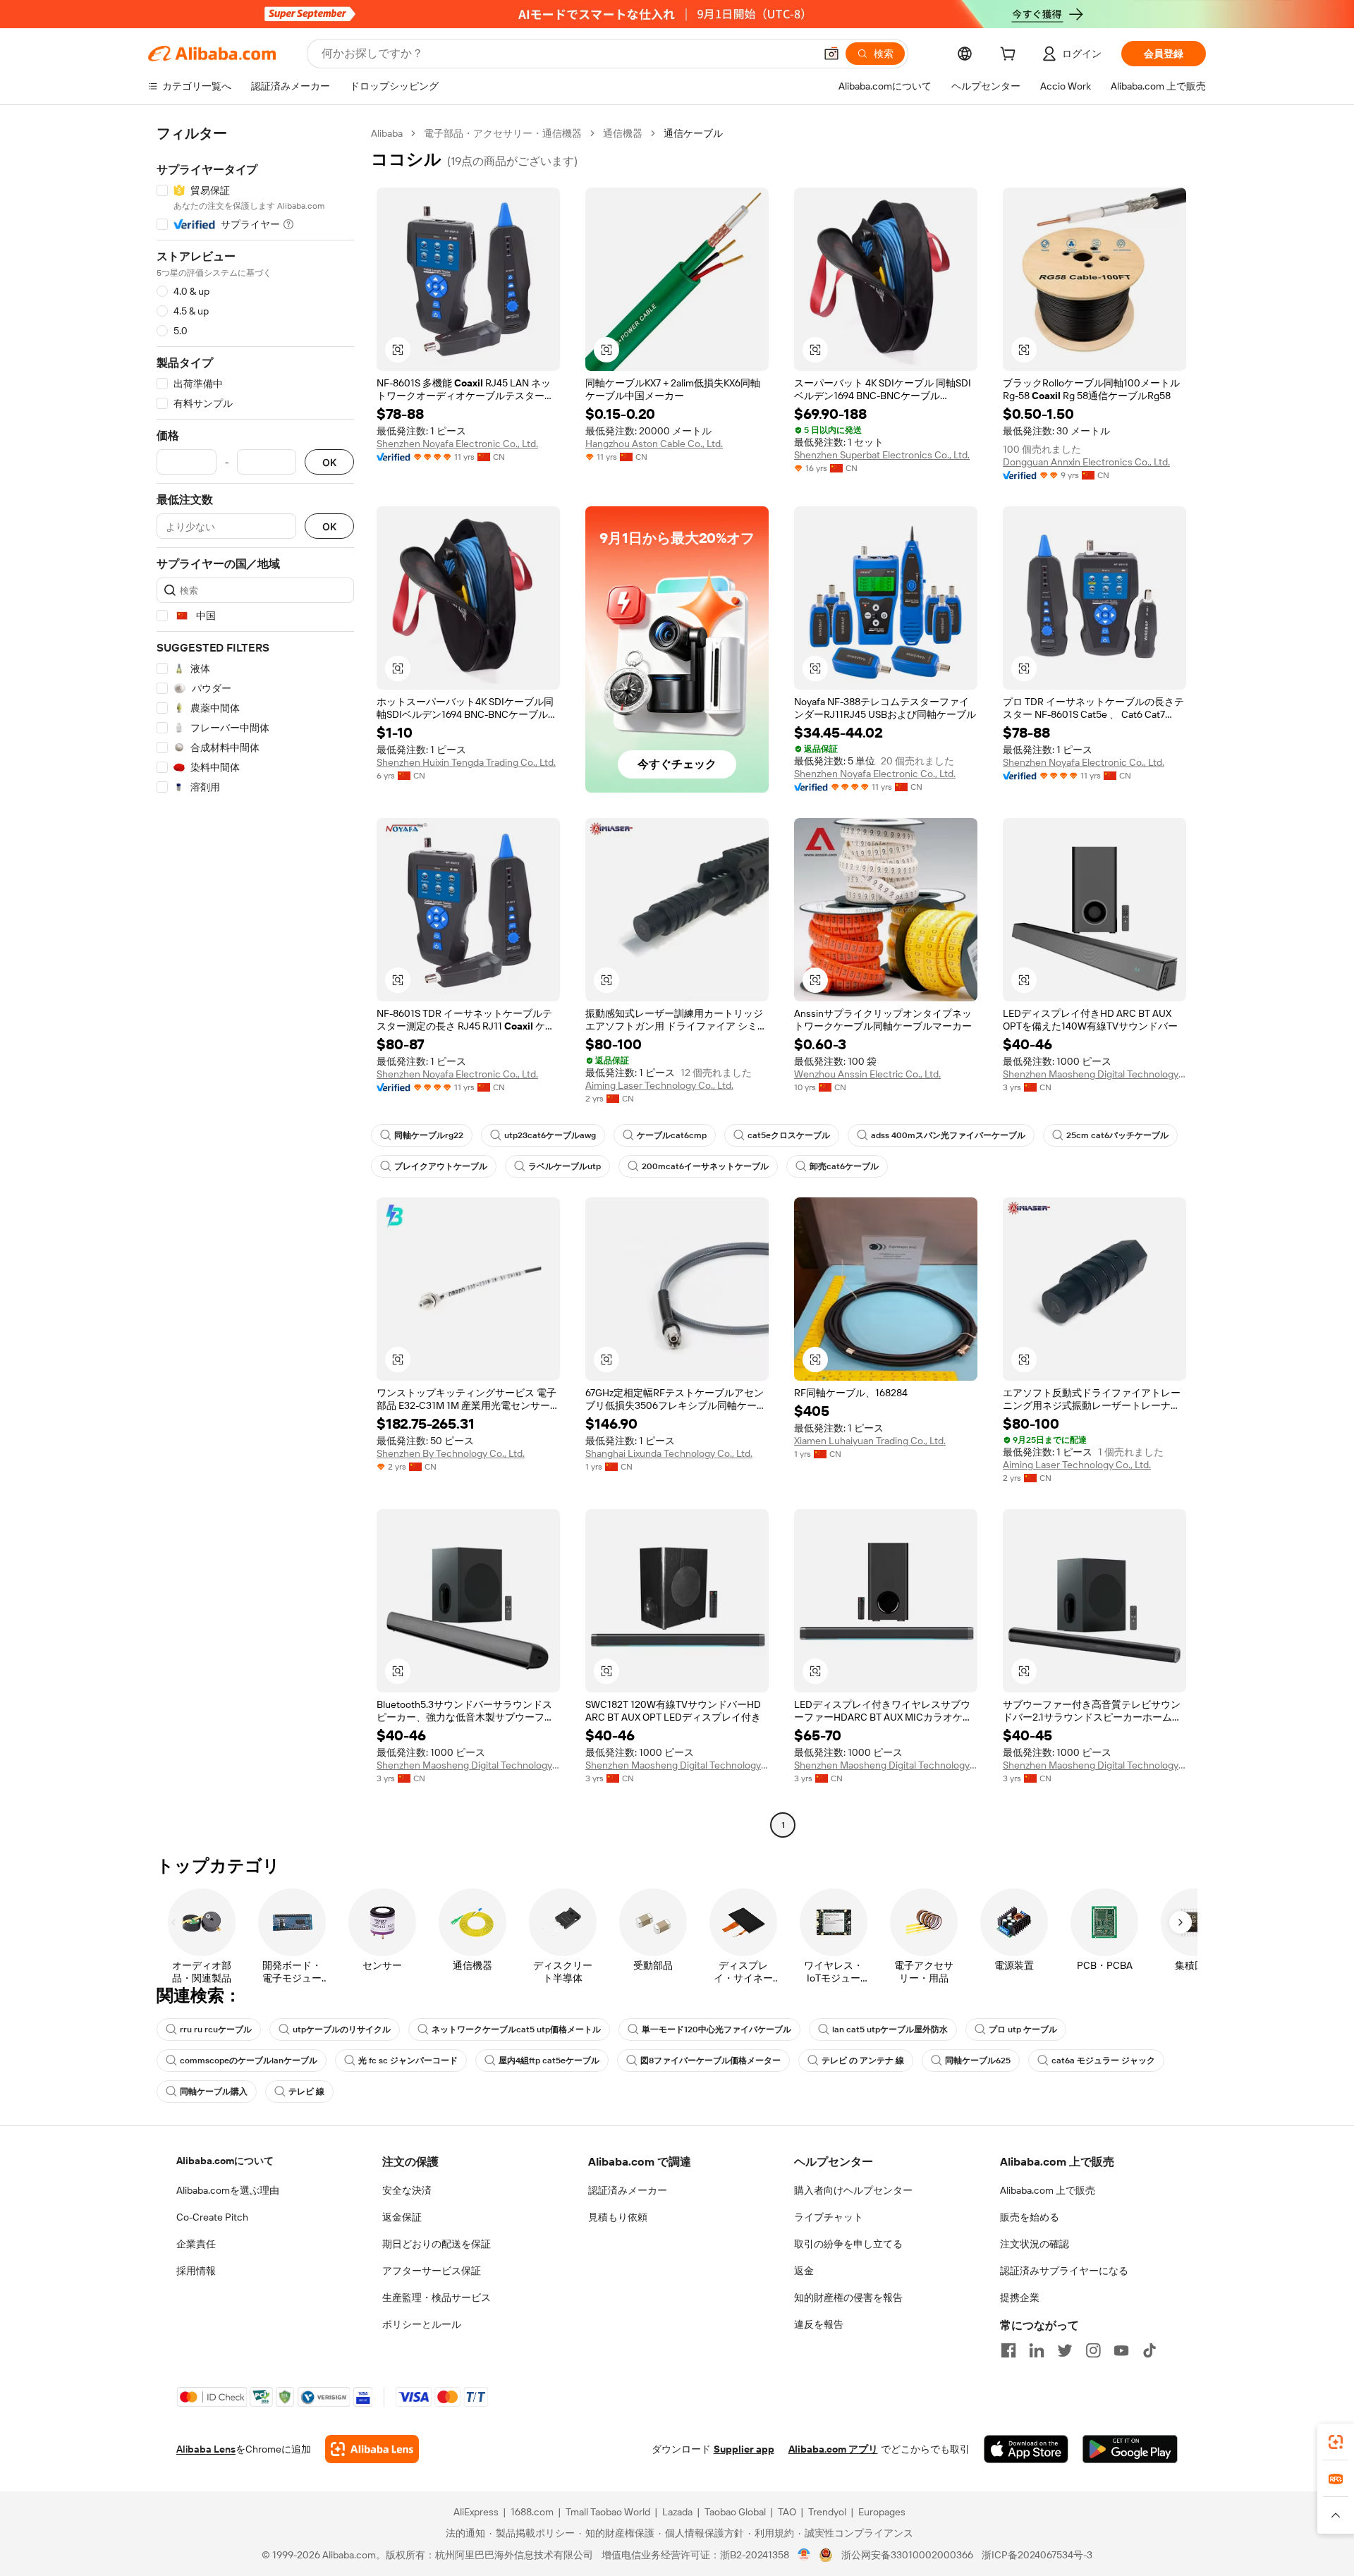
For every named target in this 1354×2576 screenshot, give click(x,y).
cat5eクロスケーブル (789, 1135)
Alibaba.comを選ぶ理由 (228, 2190)
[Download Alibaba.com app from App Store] (1026, 2449)
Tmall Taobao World (608, 2512)
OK (329, 462)
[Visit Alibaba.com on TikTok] (1149, 2350)
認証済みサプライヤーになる (1064, 2271)
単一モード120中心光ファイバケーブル (716, 2029)
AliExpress (476, 2512)
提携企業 (1020, 2297)
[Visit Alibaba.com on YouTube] (1121, 2350)
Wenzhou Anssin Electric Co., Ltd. (867, 1074)
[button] (831, 54)
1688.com (532, 2512)
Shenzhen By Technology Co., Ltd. (451, 1453)
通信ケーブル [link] (693, 133)
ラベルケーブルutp (565, 1166)
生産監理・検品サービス (437, 2297)
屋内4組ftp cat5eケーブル (549, 2061)
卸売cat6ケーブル (844, 1166)
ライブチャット (829, 2217)
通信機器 (623, 133)
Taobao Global (735, 2512)
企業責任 (196, 2244)
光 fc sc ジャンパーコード (408, 2061)
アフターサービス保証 (432, 2271)
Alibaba (387, 133)
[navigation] (255, 981)
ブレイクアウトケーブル (441, 1166)
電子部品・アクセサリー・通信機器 (503, 133)
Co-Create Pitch (212, 2217)
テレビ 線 (306, 2092)
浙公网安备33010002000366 (907, 2555)
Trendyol (827, 2512)
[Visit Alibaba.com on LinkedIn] (1037, 2350)
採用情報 (196, 2271)
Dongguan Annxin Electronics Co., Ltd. (1086, 462)
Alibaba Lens (206, 2449)
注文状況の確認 (1035, 2244)
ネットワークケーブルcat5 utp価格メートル (516, 2029)
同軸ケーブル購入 (214, 2092)
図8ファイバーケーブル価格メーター (710, 2061)
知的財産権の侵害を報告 (848, 2297)
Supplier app (744, 2449)
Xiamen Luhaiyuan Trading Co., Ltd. (870, 1441)
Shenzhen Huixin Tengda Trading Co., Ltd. (466, 762)
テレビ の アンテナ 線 (863, 2061)
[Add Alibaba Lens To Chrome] (372, 2449)
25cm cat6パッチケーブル (1117, 1135)
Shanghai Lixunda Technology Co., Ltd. (669, 1453)
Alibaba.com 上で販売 (1048, 2190)
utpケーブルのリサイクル (342, 2029)
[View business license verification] (804, 2555)
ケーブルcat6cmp (672, 1135)
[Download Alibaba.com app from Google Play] (1130, 2449)
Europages (882, 2512)
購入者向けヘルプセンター (853, 2190)
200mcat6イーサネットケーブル (705, 1166)
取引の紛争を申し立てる (848, 2244)
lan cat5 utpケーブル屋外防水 (890, 2029)
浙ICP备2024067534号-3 (1037, 2555)
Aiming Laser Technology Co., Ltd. (659, 1085)
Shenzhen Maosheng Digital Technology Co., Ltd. (1094, 1074)
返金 (804, 2271)
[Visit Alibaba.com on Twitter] (1065, 2350)
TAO (787, 2512)
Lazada (677, 2512)
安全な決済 (407, 2190)
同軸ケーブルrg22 (429, 1135)
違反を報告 (819, 2324)
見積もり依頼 (618, 2217)
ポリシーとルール (422, 2324)
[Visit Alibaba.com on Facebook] (1008, 2350)
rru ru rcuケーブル (216, 2029)
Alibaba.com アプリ (833, 2449)
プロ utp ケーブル (1023, 2029)
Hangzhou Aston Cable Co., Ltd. (654, 444)
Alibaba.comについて (225, 2161)
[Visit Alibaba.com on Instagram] (1093, 2350)
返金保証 (402, 2217)
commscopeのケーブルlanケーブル (249, 2061)
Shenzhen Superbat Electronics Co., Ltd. (882, 455)
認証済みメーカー (628, 2190)
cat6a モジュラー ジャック (1103, 2061)
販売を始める (1030, 2217)
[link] (1336, 2442)
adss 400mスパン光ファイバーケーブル (948, 1135)
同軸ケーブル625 (978, 2061)
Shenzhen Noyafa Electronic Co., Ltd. (457, 444)
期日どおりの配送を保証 (437, 2244)
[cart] (1011, 56)
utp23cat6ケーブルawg (550, 1135)
